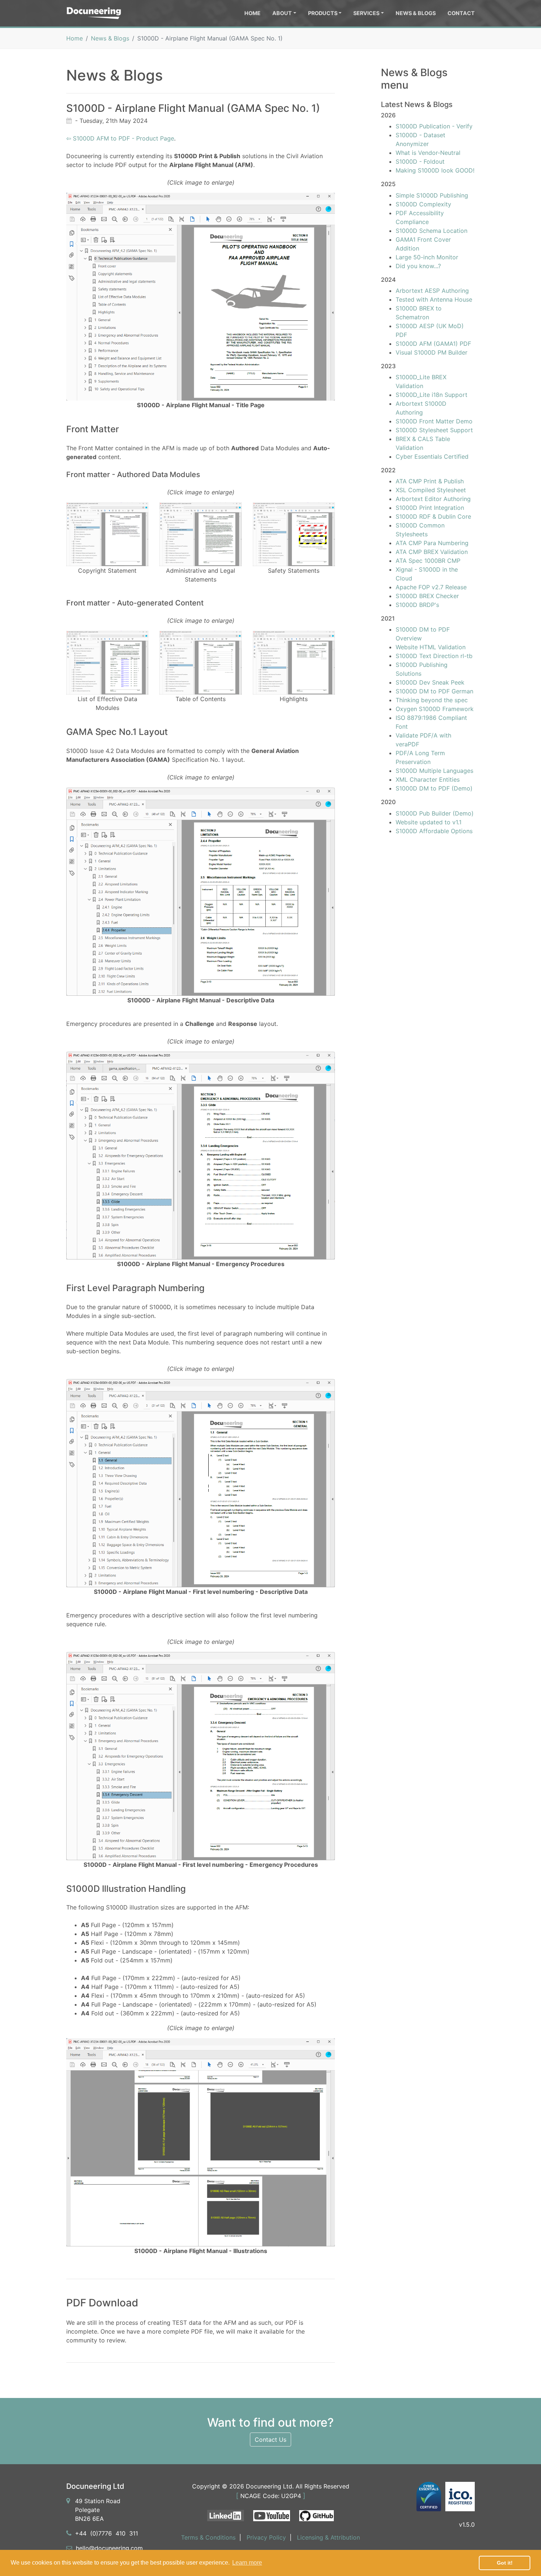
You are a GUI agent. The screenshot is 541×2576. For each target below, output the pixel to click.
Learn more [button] (247, 2563)
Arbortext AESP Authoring (432, 291)
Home (252, 13)
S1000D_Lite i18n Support (432, 395)
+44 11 (107, 2533)
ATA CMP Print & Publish (430, 481)
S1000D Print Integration (430, 508)
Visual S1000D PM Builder (432, 352)
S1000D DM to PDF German (434, 691)
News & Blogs (416, 13)
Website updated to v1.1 (429, 822)
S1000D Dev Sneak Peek (430, 682)
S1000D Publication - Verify (434, 126)
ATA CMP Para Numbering (432, 543)
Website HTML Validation (431, 647)
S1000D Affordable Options (434, 831)
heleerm (109, 2548)
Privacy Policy (266, 2537)
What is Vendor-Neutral (428, 153)
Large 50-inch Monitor (427, 257)
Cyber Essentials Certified (432, 456)
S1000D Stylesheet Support (434, 430)
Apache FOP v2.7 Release (431, 587)
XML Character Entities (428, 779)
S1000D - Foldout (420, 161)
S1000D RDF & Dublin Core (433, 516)
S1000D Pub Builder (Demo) (435, 813)
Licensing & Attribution (328, 2537)
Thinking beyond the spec (432, 700)
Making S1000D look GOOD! (435, 170)
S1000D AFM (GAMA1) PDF (433, 344)
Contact (461, 13)
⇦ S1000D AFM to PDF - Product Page (120, 138)
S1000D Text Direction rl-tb (434, 656)
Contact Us (270, 2440)
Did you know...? (418, 266)
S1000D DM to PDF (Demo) (434, 788)
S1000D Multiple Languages (434, 771)
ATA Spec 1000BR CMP (428, 561)
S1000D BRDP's (417, 605)
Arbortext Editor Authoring (433, 499)
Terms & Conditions (208, 2537)
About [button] (282, 13)
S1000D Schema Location (432, 231)
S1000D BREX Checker (427, 596)
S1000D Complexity (423, 204)
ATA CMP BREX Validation (432, 552)
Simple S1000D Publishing (432, 195)
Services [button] (366, 13)
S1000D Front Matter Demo (434, 421)
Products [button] (323, 13)
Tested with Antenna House (434, 299)
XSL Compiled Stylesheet (431, 490)
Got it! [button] (505, 2563)
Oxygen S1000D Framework (435, 709)
